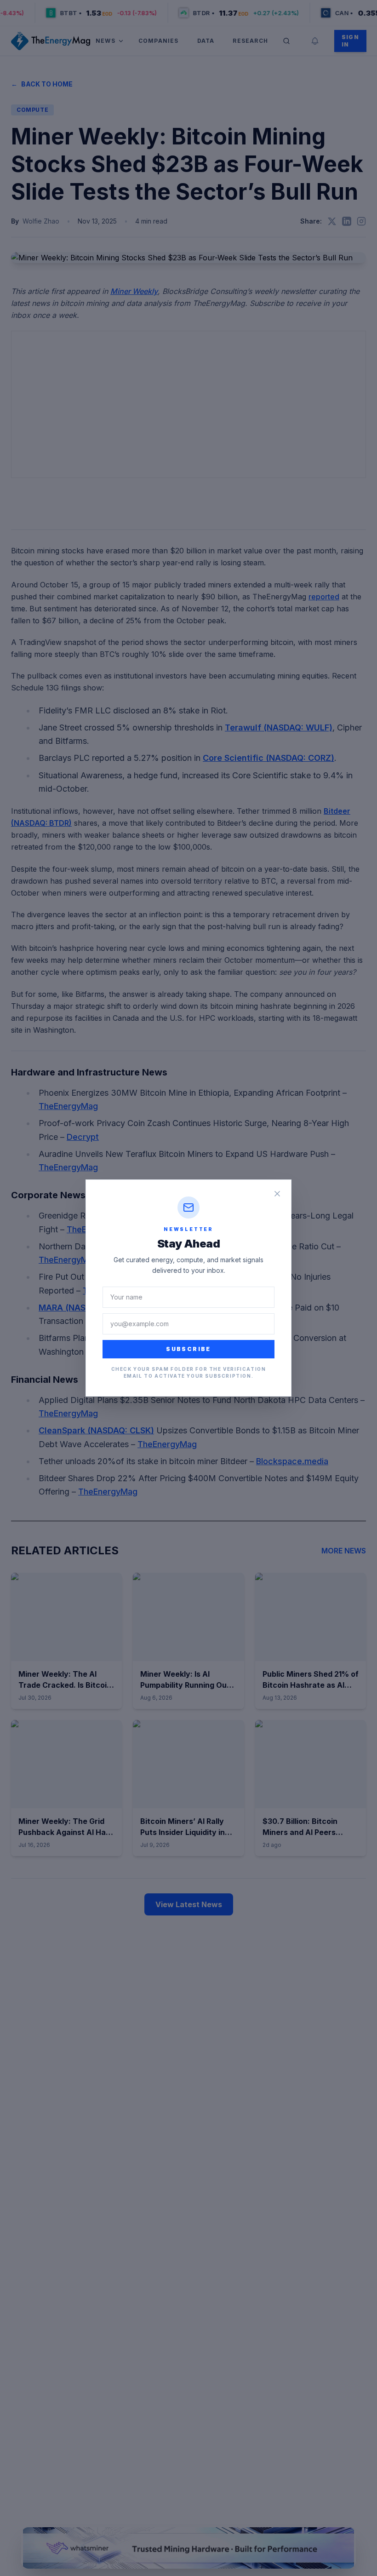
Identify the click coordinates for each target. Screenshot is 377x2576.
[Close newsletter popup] (277, 1194)
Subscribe (188, 1349)
